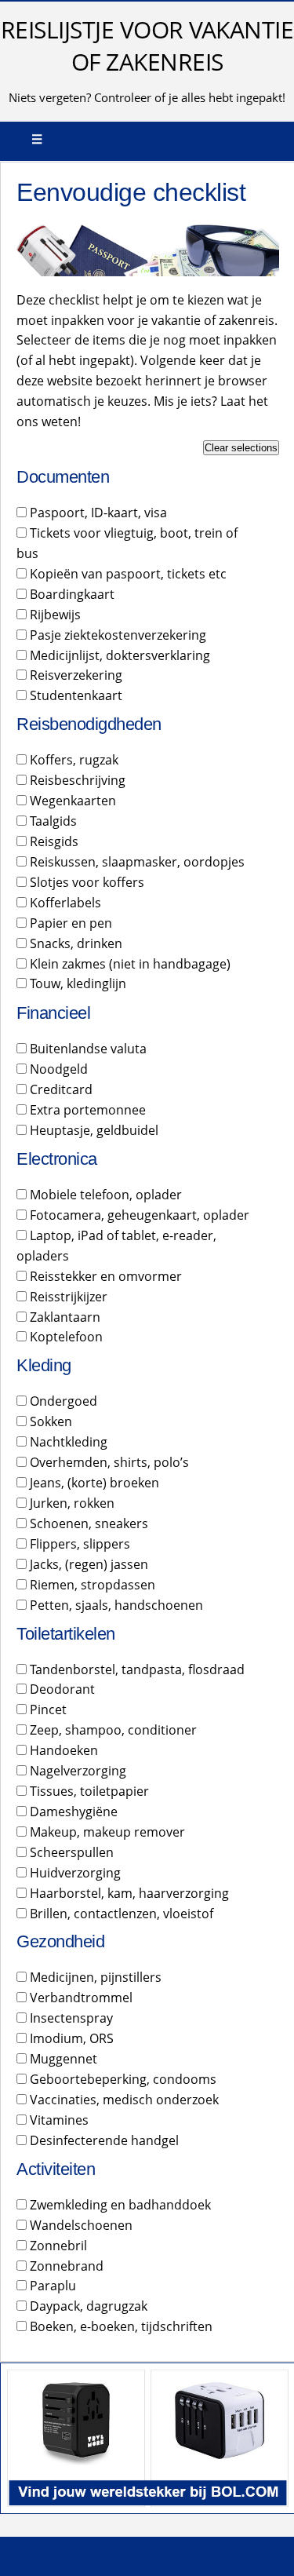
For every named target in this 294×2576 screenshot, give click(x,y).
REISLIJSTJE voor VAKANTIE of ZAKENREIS (147, 46)
